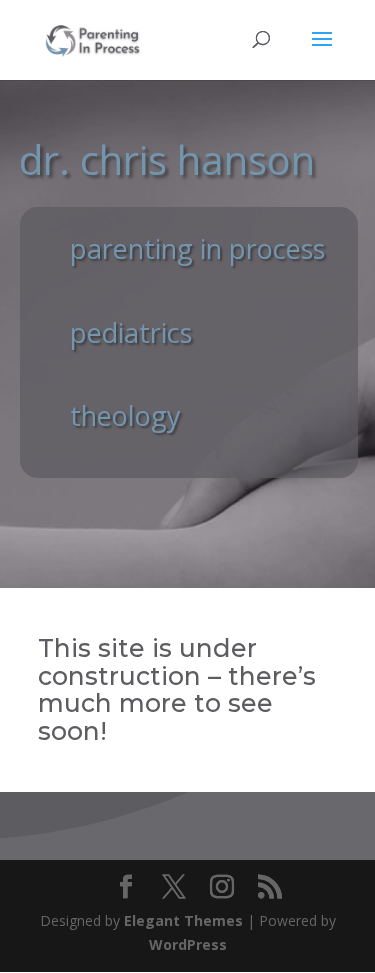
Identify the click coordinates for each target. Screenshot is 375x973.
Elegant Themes (183, 920)
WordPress (188, 944)
